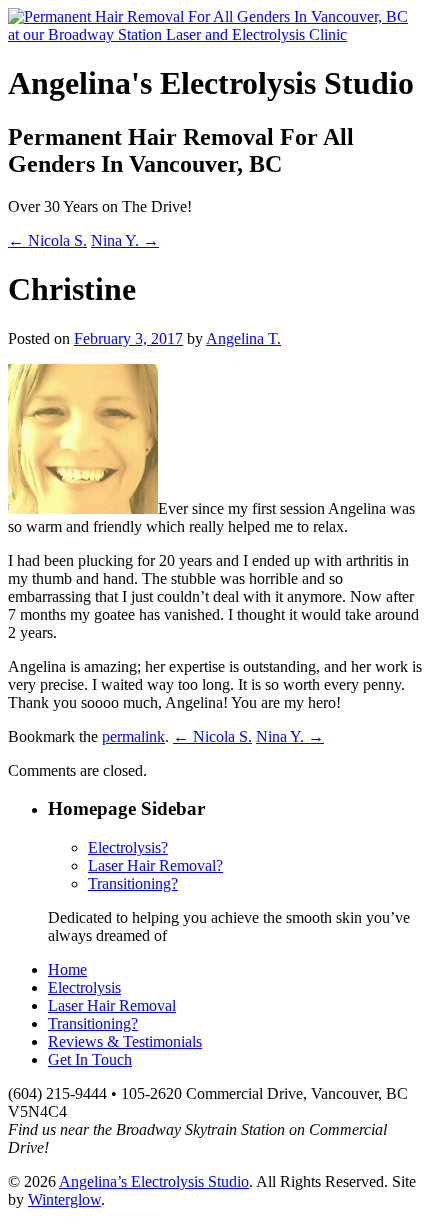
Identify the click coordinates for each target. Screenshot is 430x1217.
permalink (133, 736)
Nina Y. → (125, 240)
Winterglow (64, 1199)
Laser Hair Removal (112, 1005)
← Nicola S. (47, 240)
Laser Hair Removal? (155, 865)
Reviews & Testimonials (125, 1041)
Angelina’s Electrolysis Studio (154, 1181)
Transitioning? (133, 883)
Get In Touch (90, 1059)
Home (67, 969)
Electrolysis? (128, 847)
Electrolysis (84, 987)
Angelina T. (243, 338)
